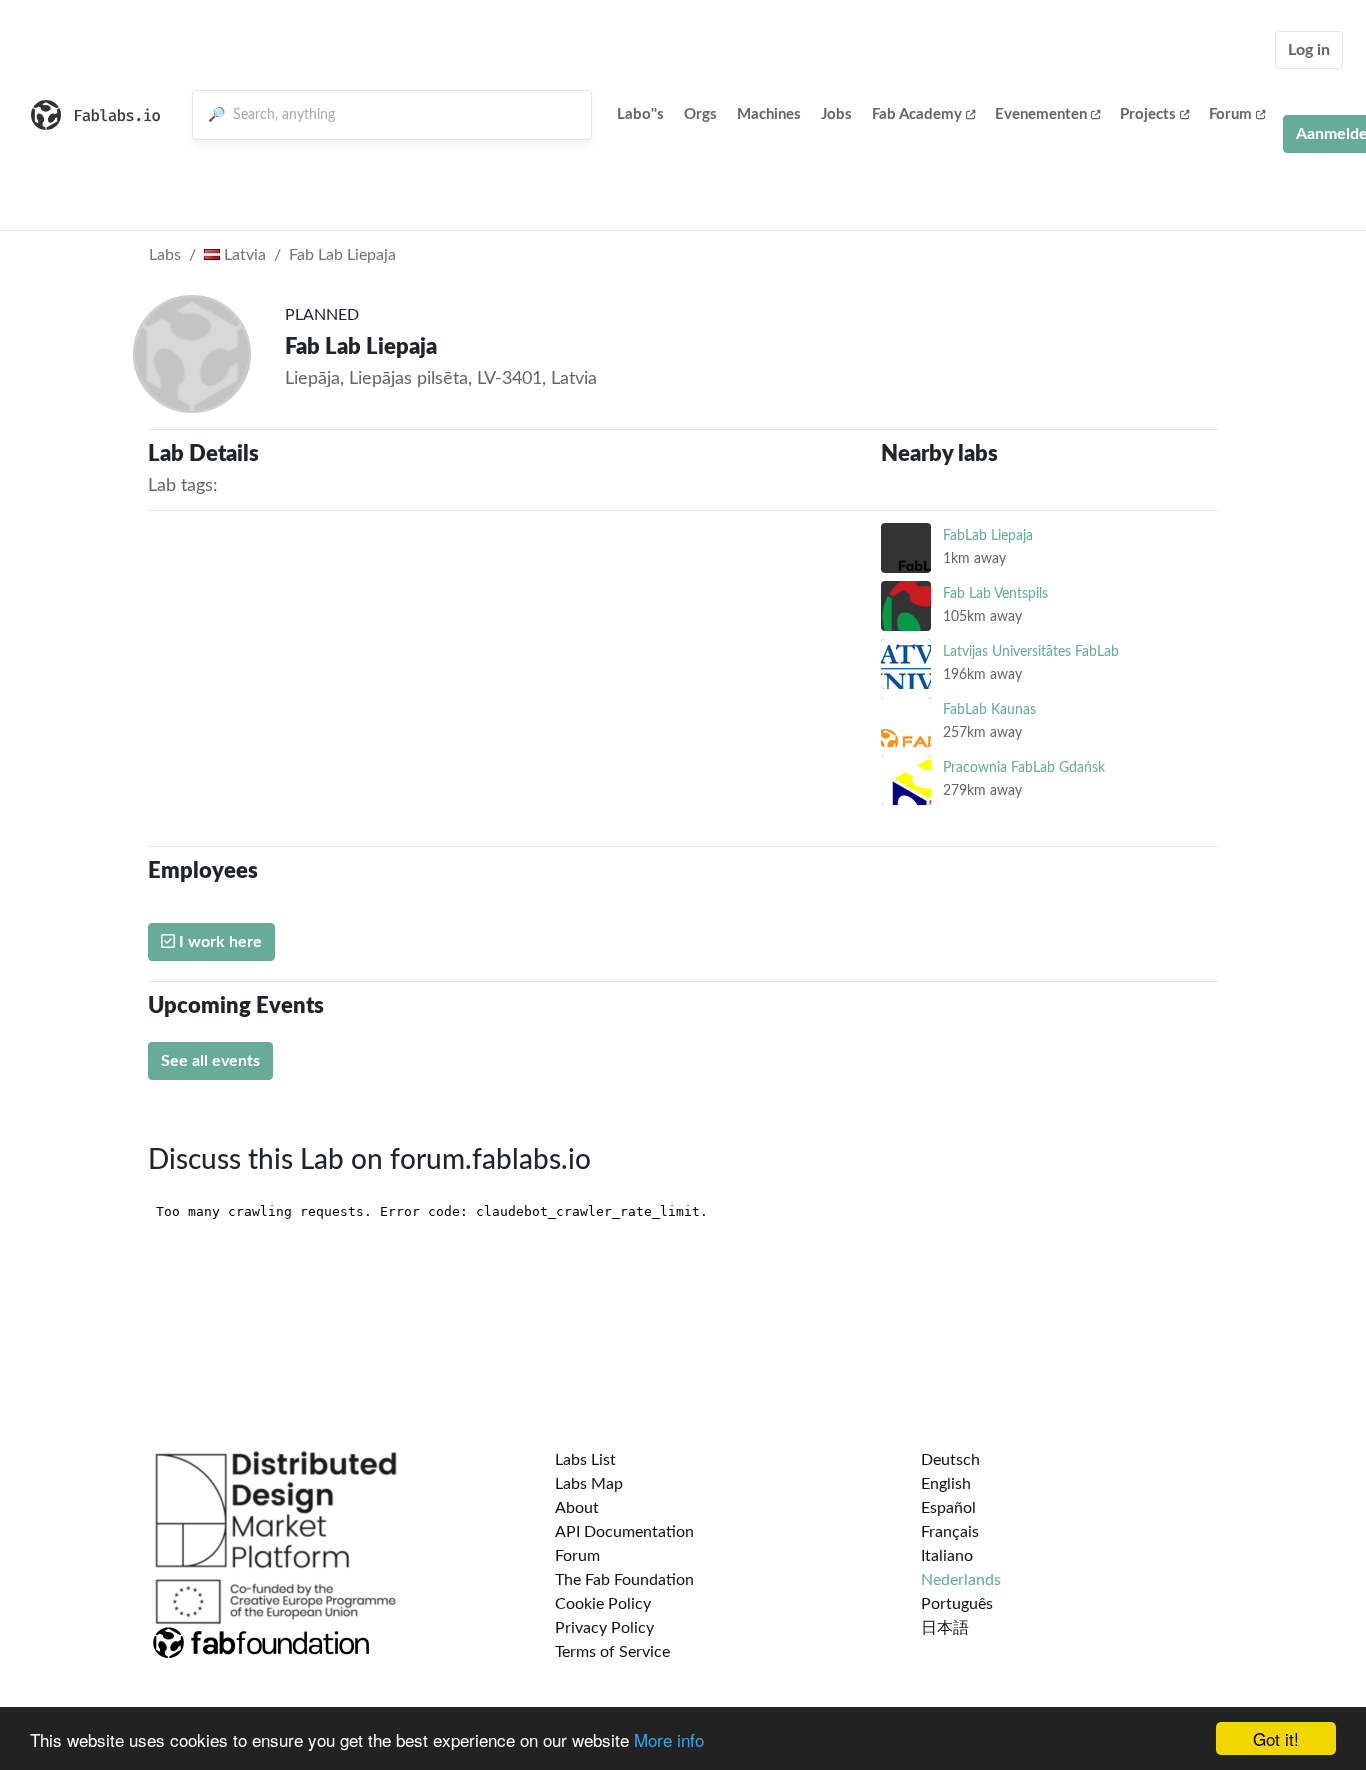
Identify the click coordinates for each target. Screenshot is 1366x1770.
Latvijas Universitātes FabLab (1031, 651)
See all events (210, 1061)
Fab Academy (917, 114)
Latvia (243, 255)
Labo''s (640, 114)
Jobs (836, 114)
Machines (769, 114)
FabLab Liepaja (988, 535)
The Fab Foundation (624, 1580)
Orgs (700, 114)
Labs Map (589, 1484)
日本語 (945, 1628)
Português (957, 1604)
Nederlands (961, 1580)
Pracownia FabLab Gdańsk (1024, 767)
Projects (1148, 114)
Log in (1309, 50)
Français (950, 1532)
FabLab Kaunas (989, 709)
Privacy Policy (604, 1628)
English (946, 1484)
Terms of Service (612, 1652)
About (577, 1508)
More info (669, 1739)
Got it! (1276, 1738)
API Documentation (624, 1532)
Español (948, 1508)
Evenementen (1041, 114)
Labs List (585, 1460)
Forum (1230, 114)
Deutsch (950, 1460)
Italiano (947, 1556)
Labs (165, 255)
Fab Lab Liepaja (342, 255)
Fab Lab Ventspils (995, 593)
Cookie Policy (603, 1604)
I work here (218, 942)
